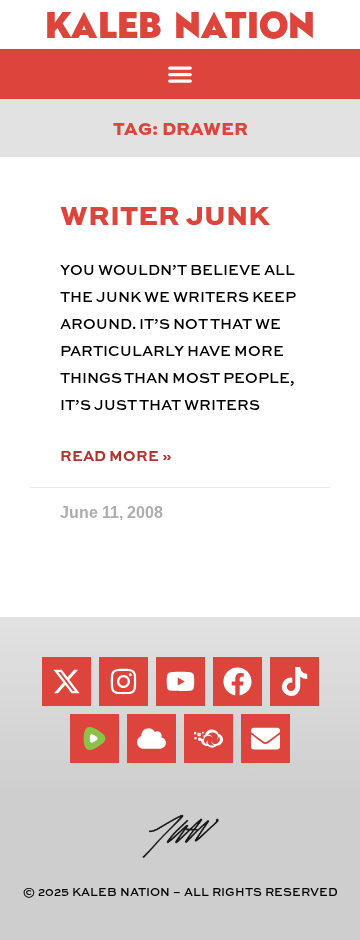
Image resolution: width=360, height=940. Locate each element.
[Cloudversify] (208, 738)
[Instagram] (123, 681)
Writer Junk (165, 213)
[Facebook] (237, 681)
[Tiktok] (294, 681)
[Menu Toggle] (180, 74)
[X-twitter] (66, 681)
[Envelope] (265, 738)
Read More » (115, 455)
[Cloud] (151, 738)
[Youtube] (180, 681)
